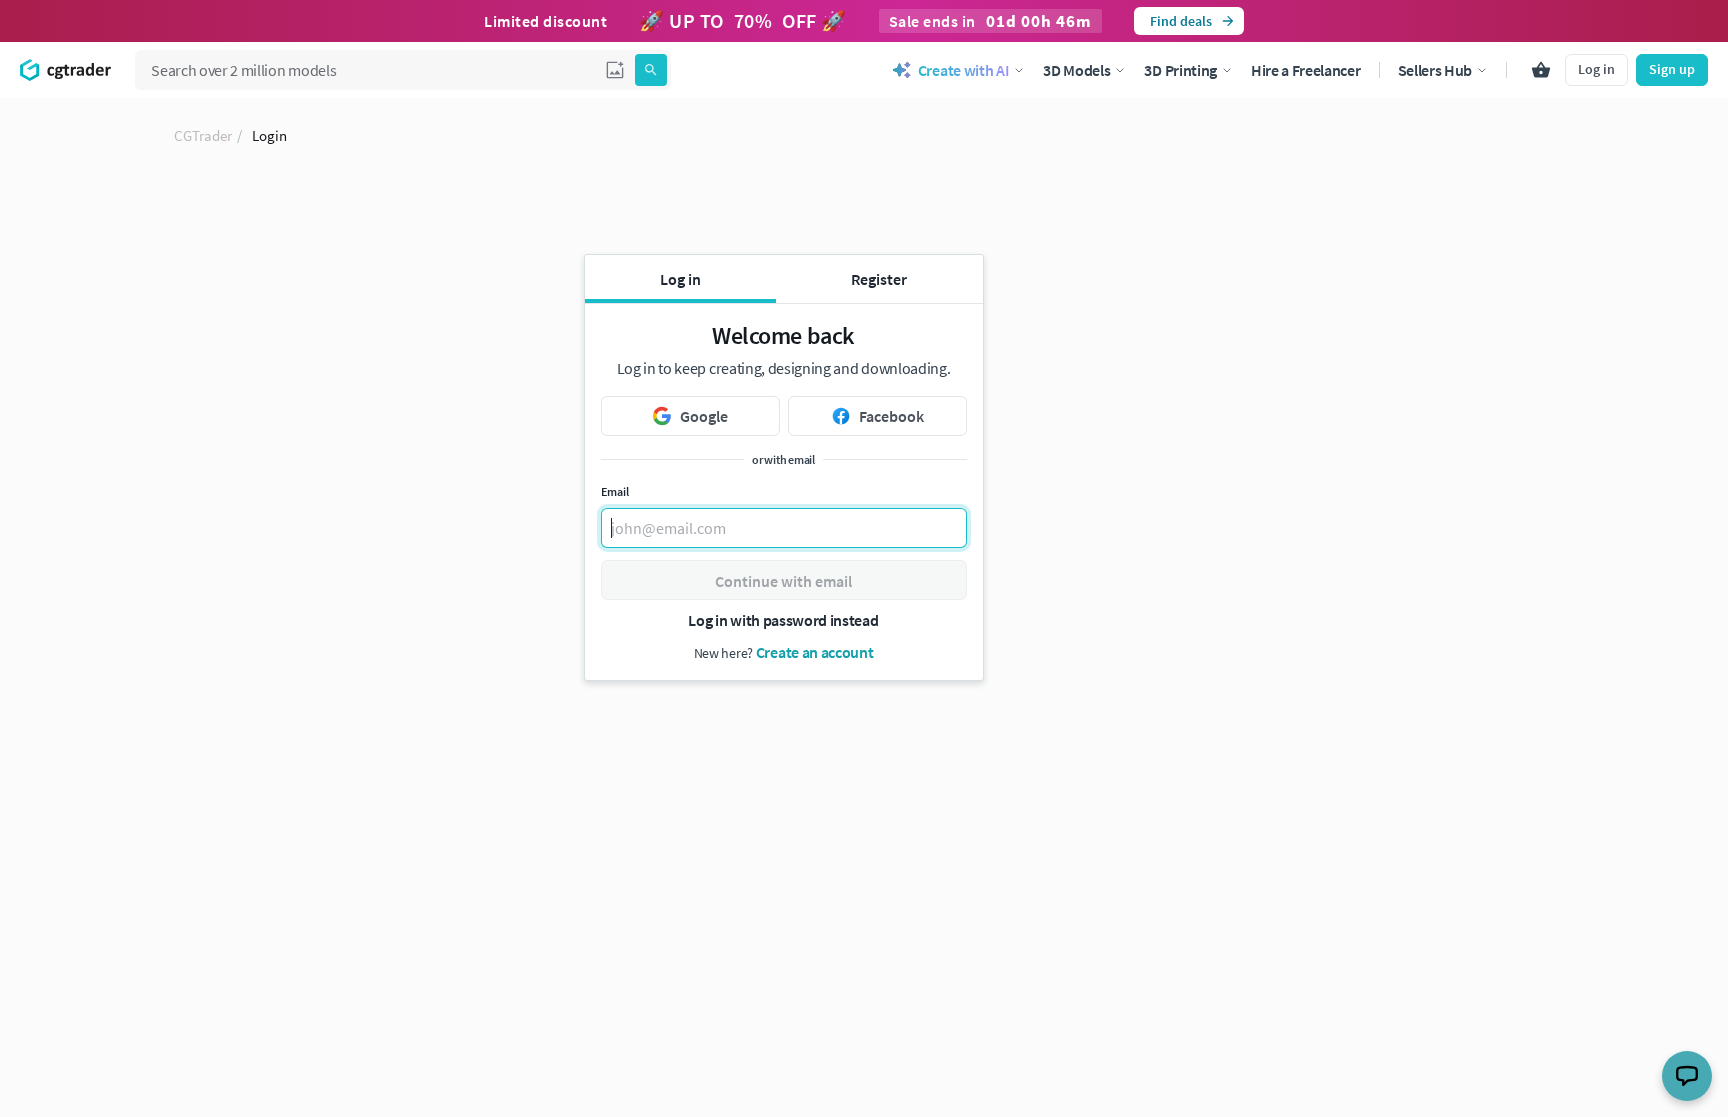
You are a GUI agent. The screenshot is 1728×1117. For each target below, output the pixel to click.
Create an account (815, 652)
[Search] (651, 70)
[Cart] (1541, 70)
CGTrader (203, 135)
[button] (615, 70)
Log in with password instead (783, 620)
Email (615, 491)
